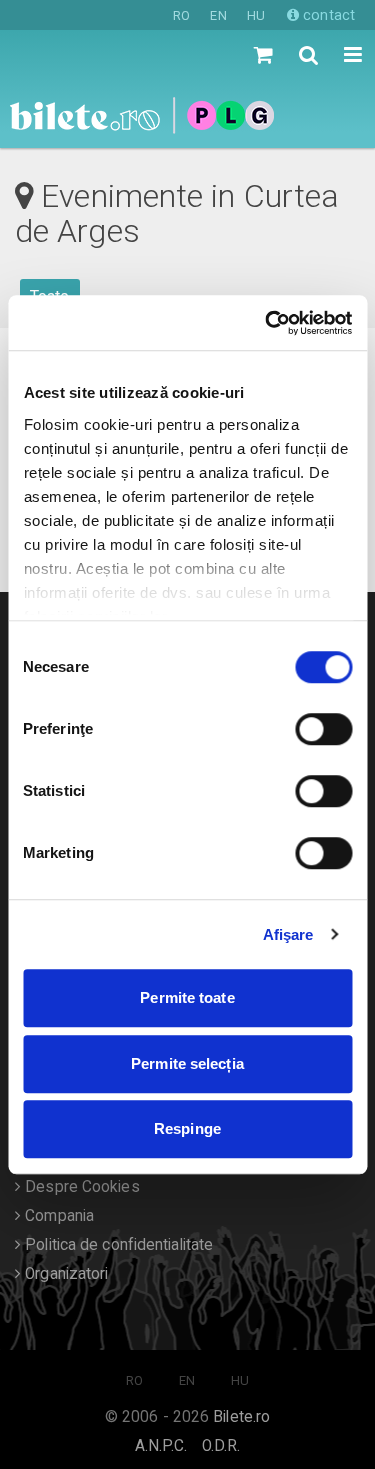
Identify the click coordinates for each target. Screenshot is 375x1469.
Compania (57, 1216)
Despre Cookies (80, 1187)
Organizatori (64, 1274)
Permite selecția (187, 1063)
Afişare (288, 934)
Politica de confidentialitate (117, 1245)
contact (327, 15)
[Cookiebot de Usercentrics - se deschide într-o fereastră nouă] (267, 323)
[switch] (323, 729)
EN (218, 15)
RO (181, 15)
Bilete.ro (241, 1417)
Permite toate (187, 997)
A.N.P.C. (161, 1446)
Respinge (187, 1128)
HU (256, 15)
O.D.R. (221, 1446)
